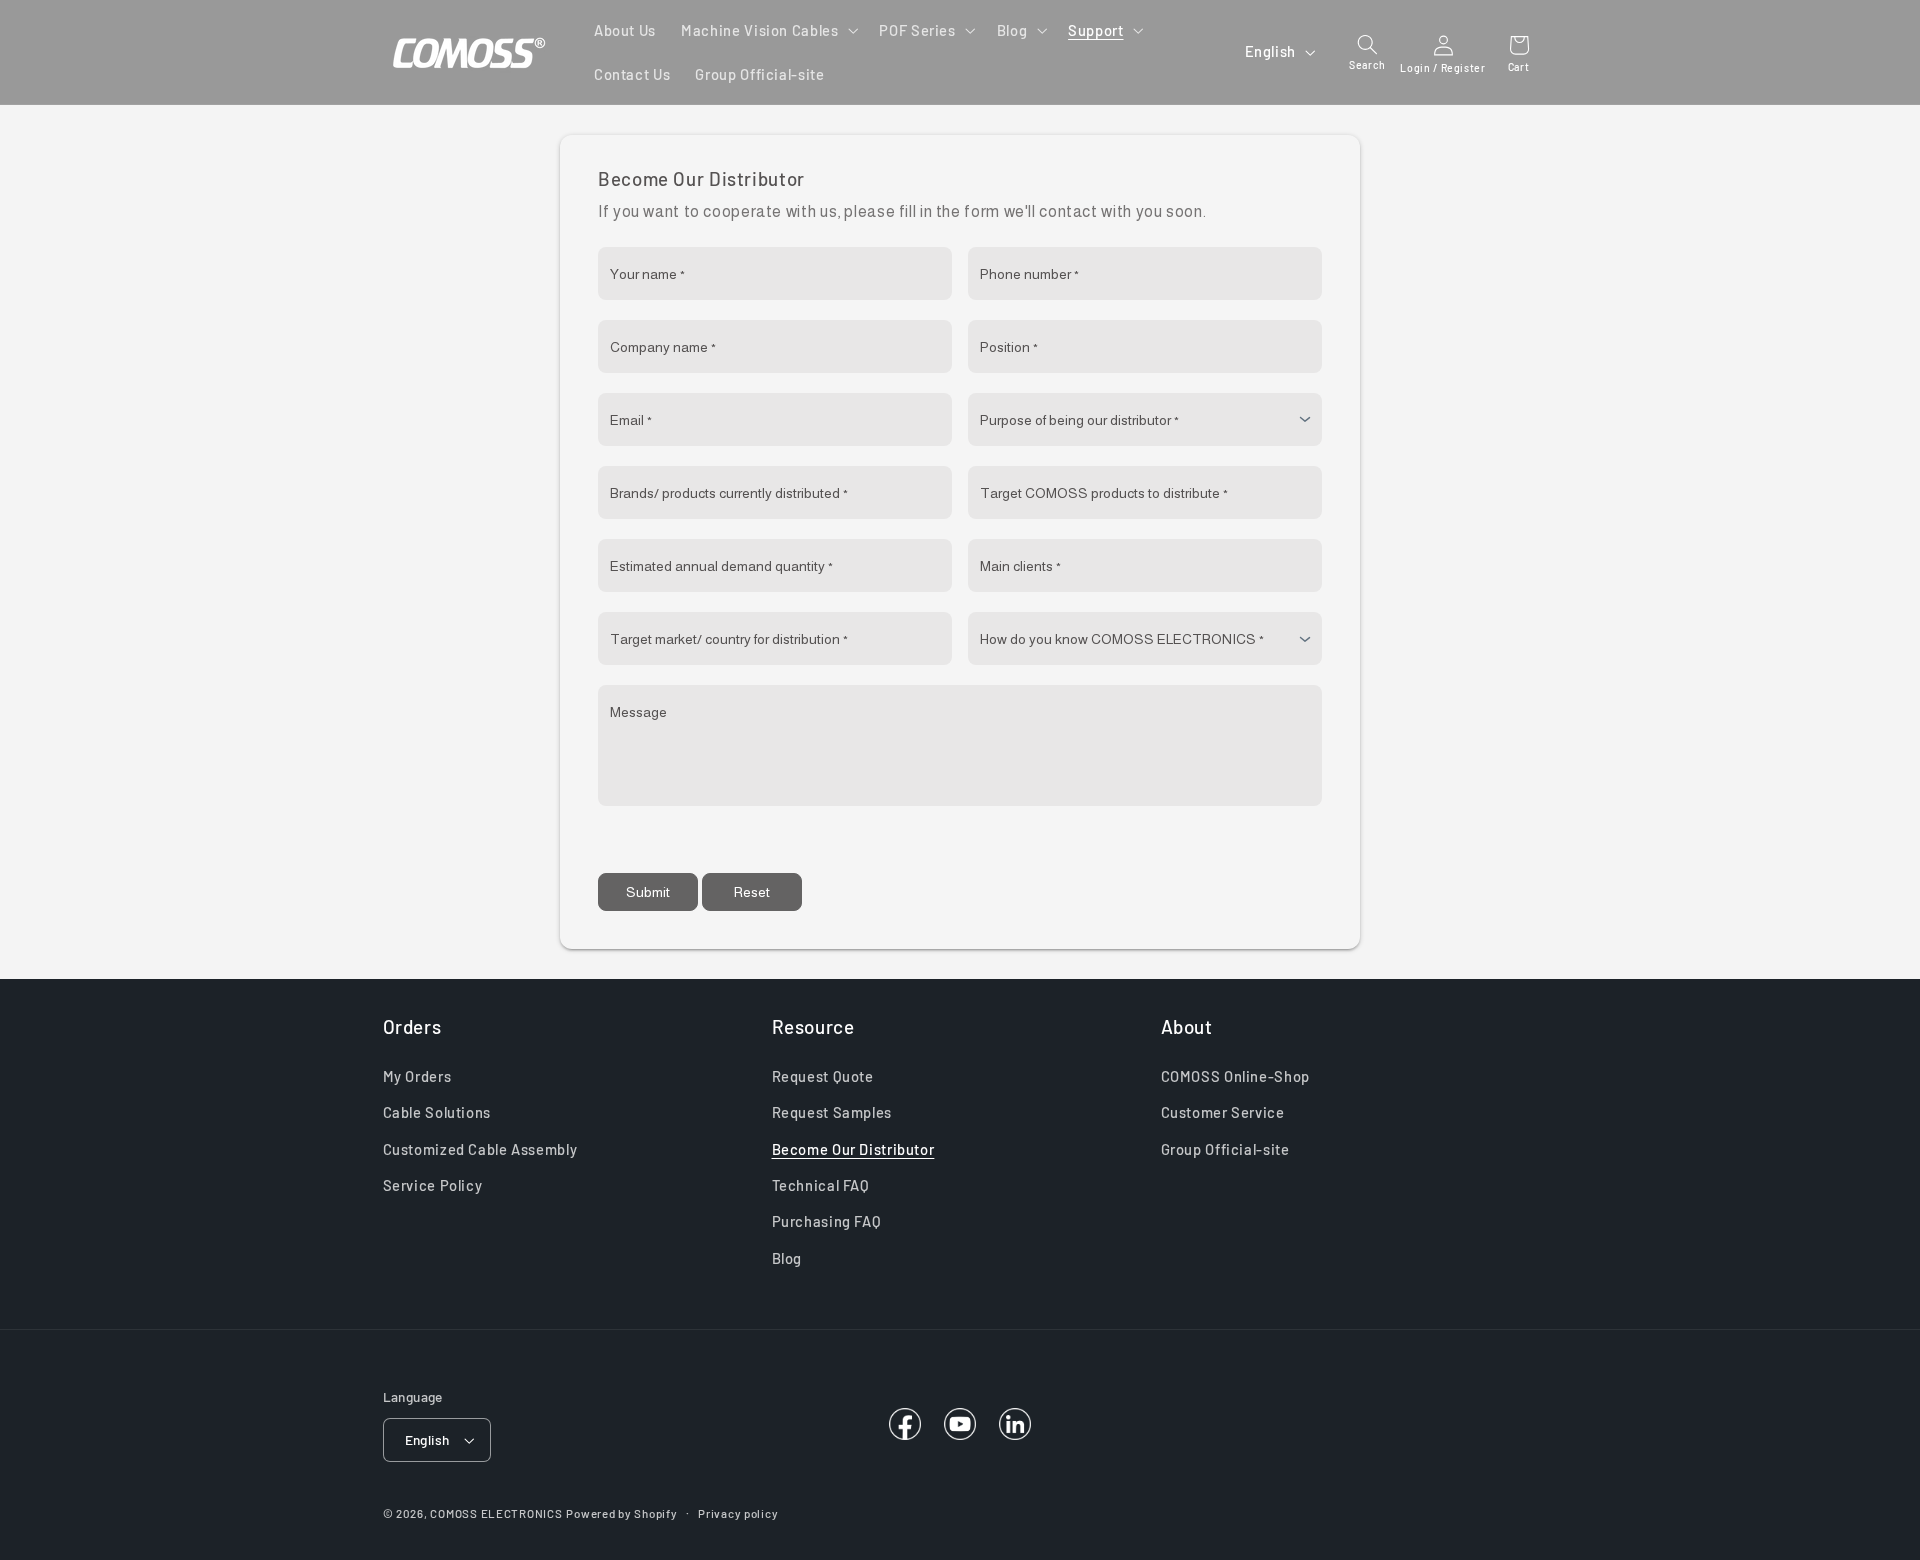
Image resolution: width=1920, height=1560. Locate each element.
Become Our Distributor (853, 1149)
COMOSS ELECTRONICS (496, 1513)
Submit (648, 892)
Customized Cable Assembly (480, 1149)
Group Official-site (1225, 1149)
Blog (787, 1258)
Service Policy (433, 1185)
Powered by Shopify (621, 1513)
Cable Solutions (437, 1112)
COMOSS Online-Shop (1235, 1076)
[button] (768, 30)
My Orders (417, 1076)
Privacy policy (738, 1513)
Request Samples (832, 1112)
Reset (752, 892)
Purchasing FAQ (827, 1221)
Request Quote (823, 1076)
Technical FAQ (821, 1185)
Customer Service (1223, 1112)
